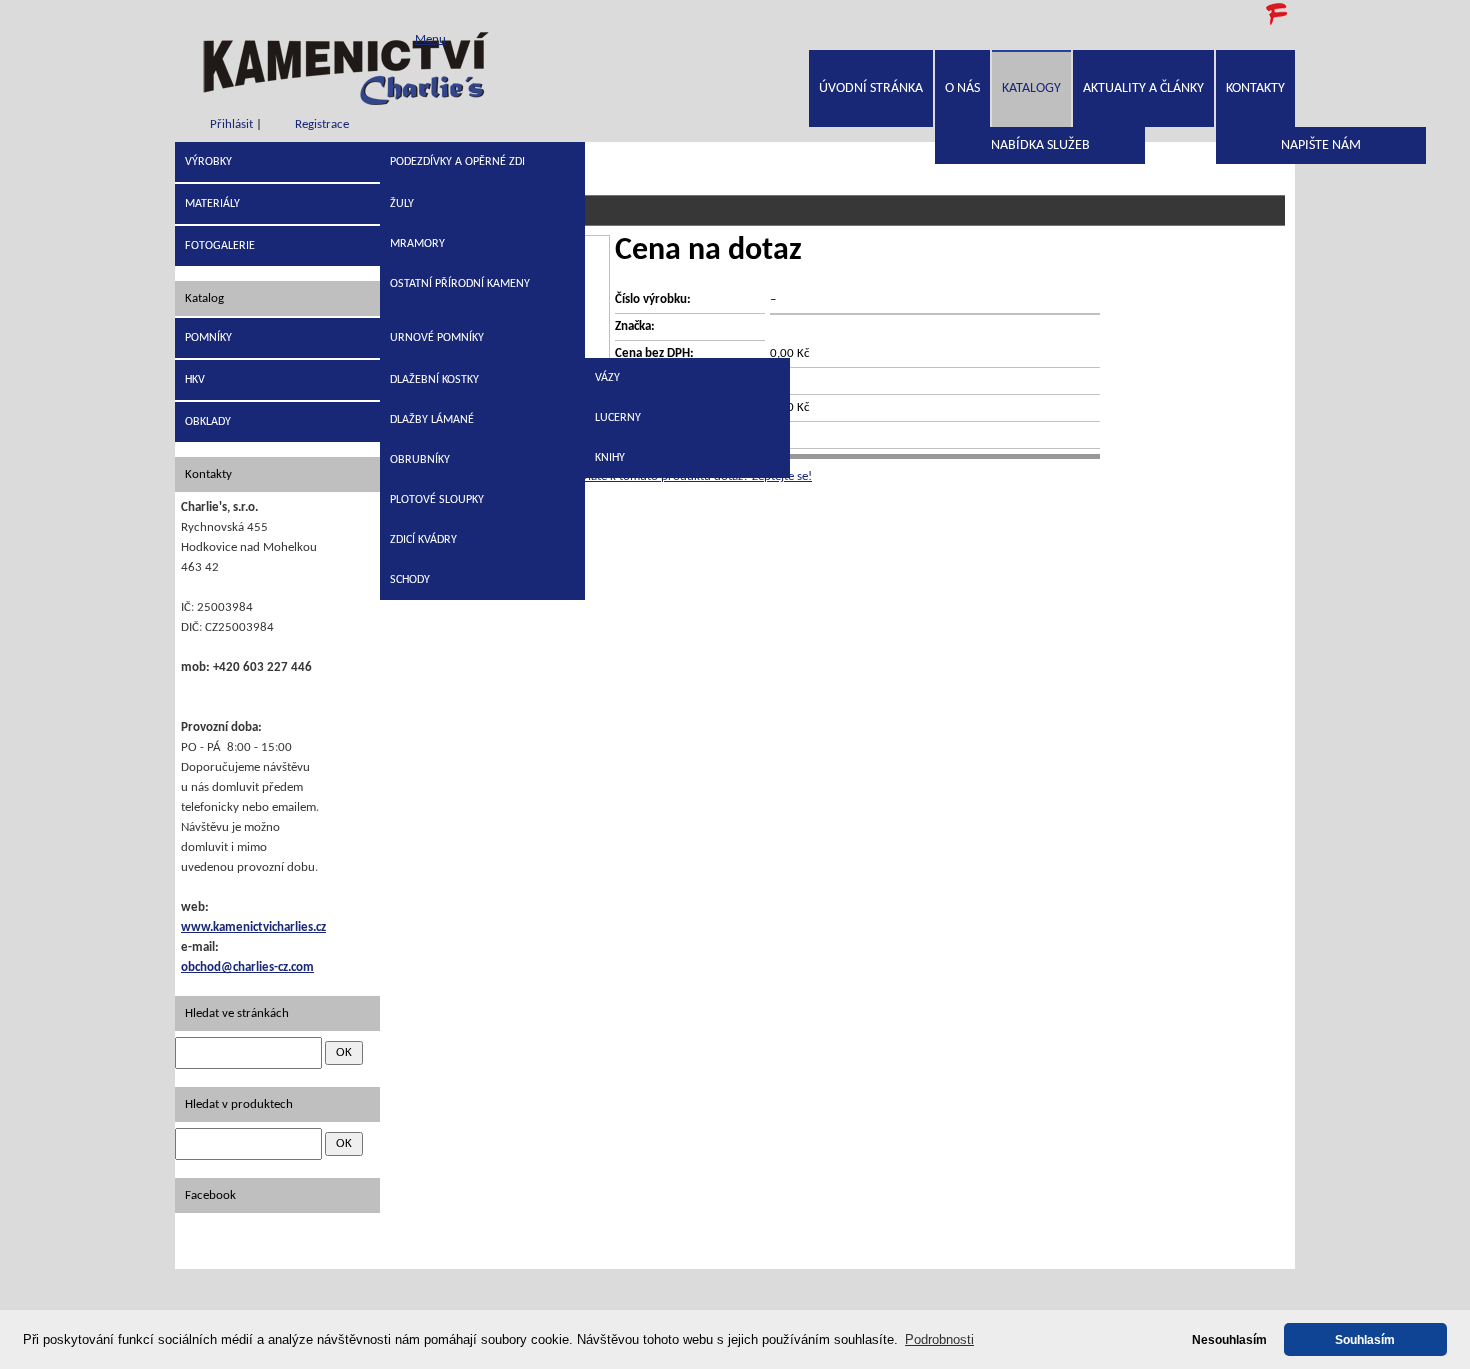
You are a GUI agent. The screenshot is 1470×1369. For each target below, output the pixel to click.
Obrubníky (420, 460)
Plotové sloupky (437, 500)
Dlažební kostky (434, 380)
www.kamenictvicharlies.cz (253, 927)
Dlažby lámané (432, 420)
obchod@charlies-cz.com (247, 967)
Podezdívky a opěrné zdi (457, 162)
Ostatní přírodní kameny (460, 284)
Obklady (208, 422)
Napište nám (1321, 145)
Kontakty (1255, 88)
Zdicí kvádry (423, 540)
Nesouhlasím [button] (1229, 1339)
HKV (195, 380)
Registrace (322, 124)
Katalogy (1031, 88)
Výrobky (208, 162)
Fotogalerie (220, 246)
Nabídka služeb (1040, 145)
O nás (962, 88)
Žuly (402, 204)
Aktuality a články (1143, 88)
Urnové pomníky (437, 338)
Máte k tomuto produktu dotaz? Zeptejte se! (696, 476)
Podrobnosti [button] (939, 1339)
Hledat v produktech (239, 1104)
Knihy (610, 458)
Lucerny (618, 418)
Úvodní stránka (871, 88)
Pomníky (208, 338)
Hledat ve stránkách (237, 1013)
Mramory (417, 244)
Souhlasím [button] (1365, 1339)
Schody (410, 580)
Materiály (212, 204)
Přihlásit (231, 124)
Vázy (607, 378)
